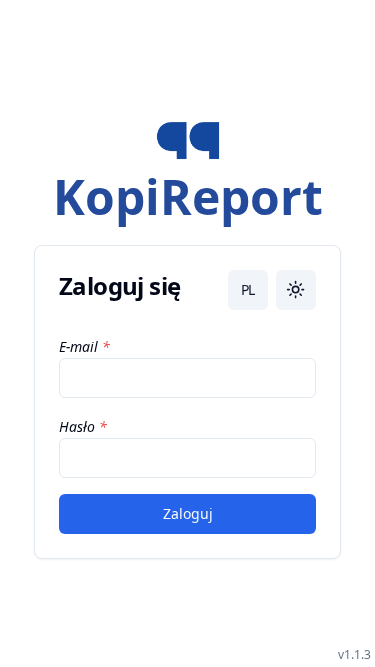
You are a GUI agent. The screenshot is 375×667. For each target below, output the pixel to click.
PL (248, 289)
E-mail (78, 346)
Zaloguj (188, 513)
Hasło (77, 426)
